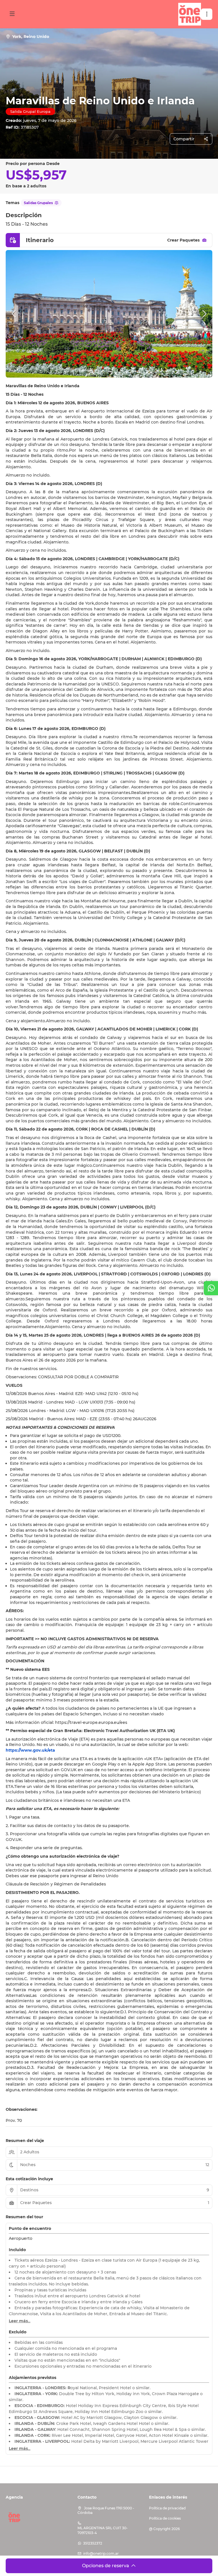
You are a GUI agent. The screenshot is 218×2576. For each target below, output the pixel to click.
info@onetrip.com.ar (101, 2553)
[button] (207, 14)
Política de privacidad (167, 2508)
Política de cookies (165, 2518)
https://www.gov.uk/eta (30, 1750)
